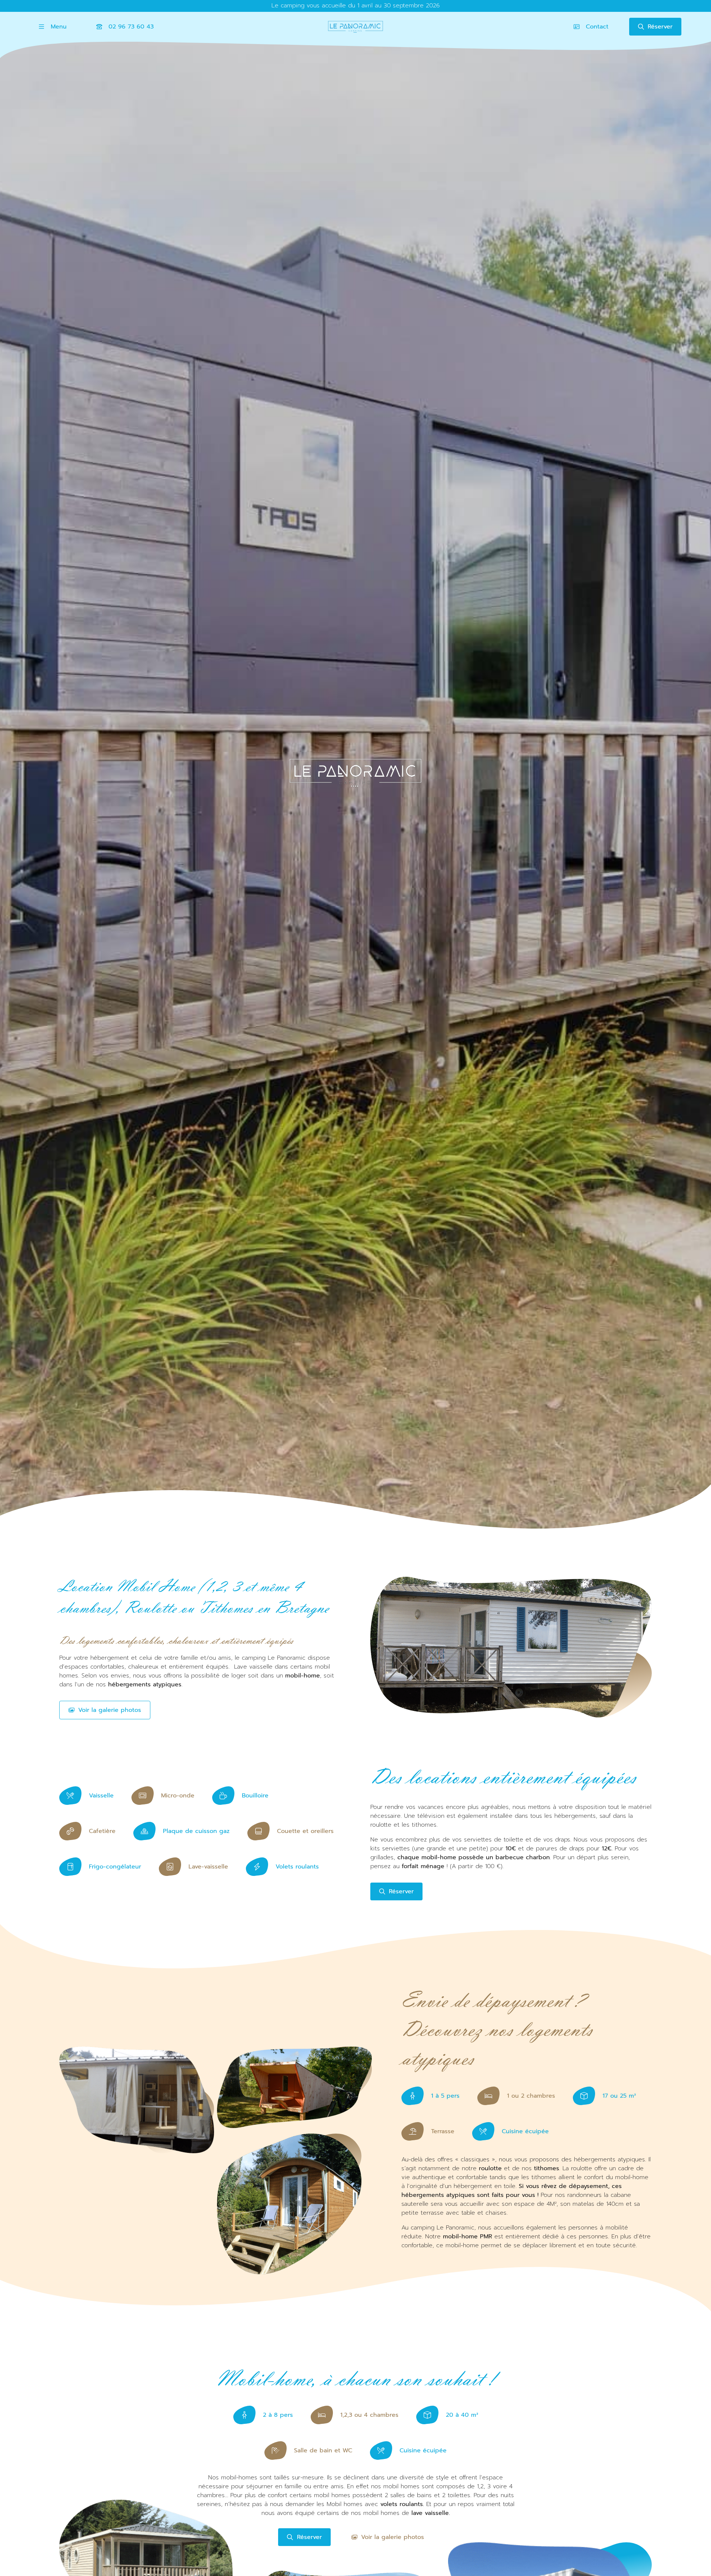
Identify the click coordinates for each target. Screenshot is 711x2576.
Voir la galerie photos (110, 1710)
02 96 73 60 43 (131, 27)
